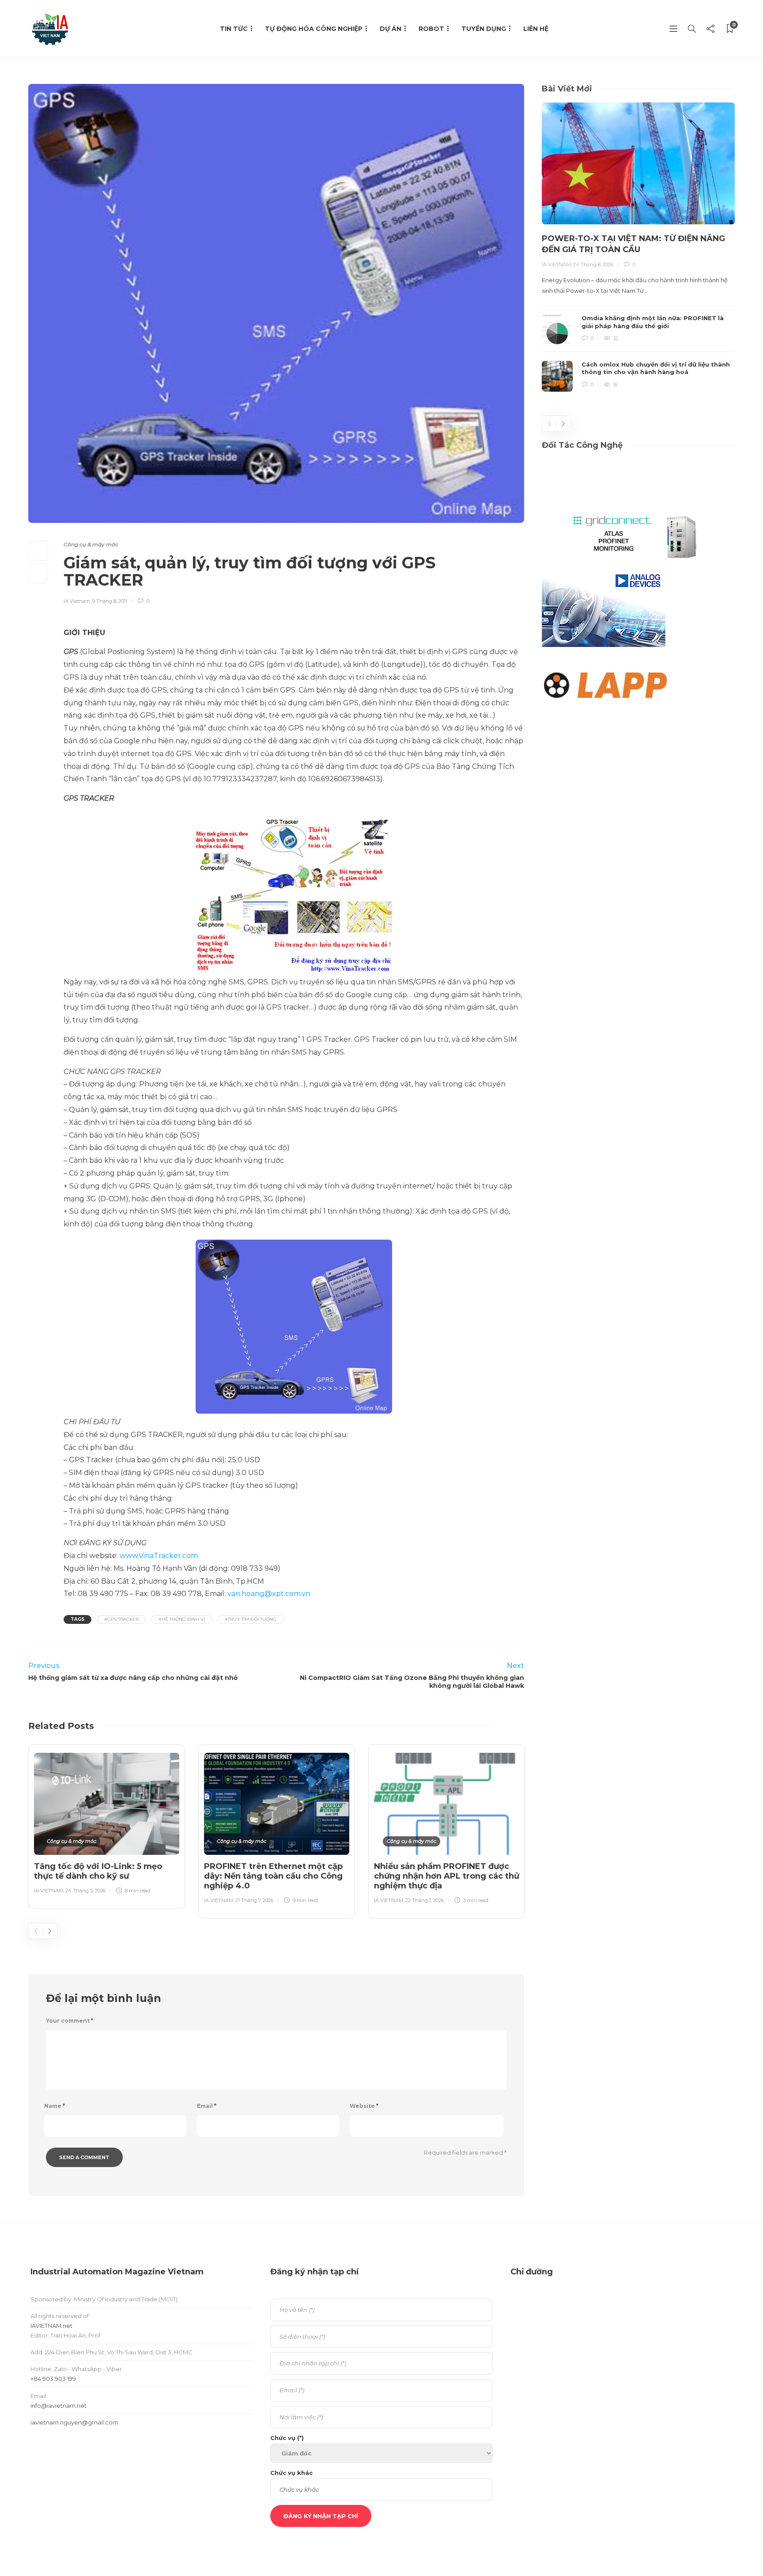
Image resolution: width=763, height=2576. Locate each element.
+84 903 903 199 (53, 2379)
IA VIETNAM (49, 1891)
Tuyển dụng (484, 29)
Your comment (70, 2021)
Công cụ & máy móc (91, 544)
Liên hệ (536, 29)
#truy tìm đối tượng (251, 1619)
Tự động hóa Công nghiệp (314, 29)
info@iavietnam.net (59, 2406)
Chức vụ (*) (287, 2438)
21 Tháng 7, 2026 (254, 1900)
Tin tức (234, 29)
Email (207, 2106)
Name (55, 2106)
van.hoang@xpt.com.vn (269, 1594)
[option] (107, 1825)
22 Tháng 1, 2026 (425, 1900)
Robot (431, 29)
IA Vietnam (77, 601)
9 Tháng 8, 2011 (110, 601)
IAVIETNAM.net (51, 2326)
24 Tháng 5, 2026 (85, 1891)
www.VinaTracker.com (159, 1556)
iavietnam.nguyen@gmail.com (74, 2422)
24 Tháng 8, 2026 (593, 265)
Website (364, 2106)
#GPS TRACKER (121, 1619)
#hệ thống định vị (182, 1619)
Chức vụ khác (291, 2473)
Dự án (391, 29)
